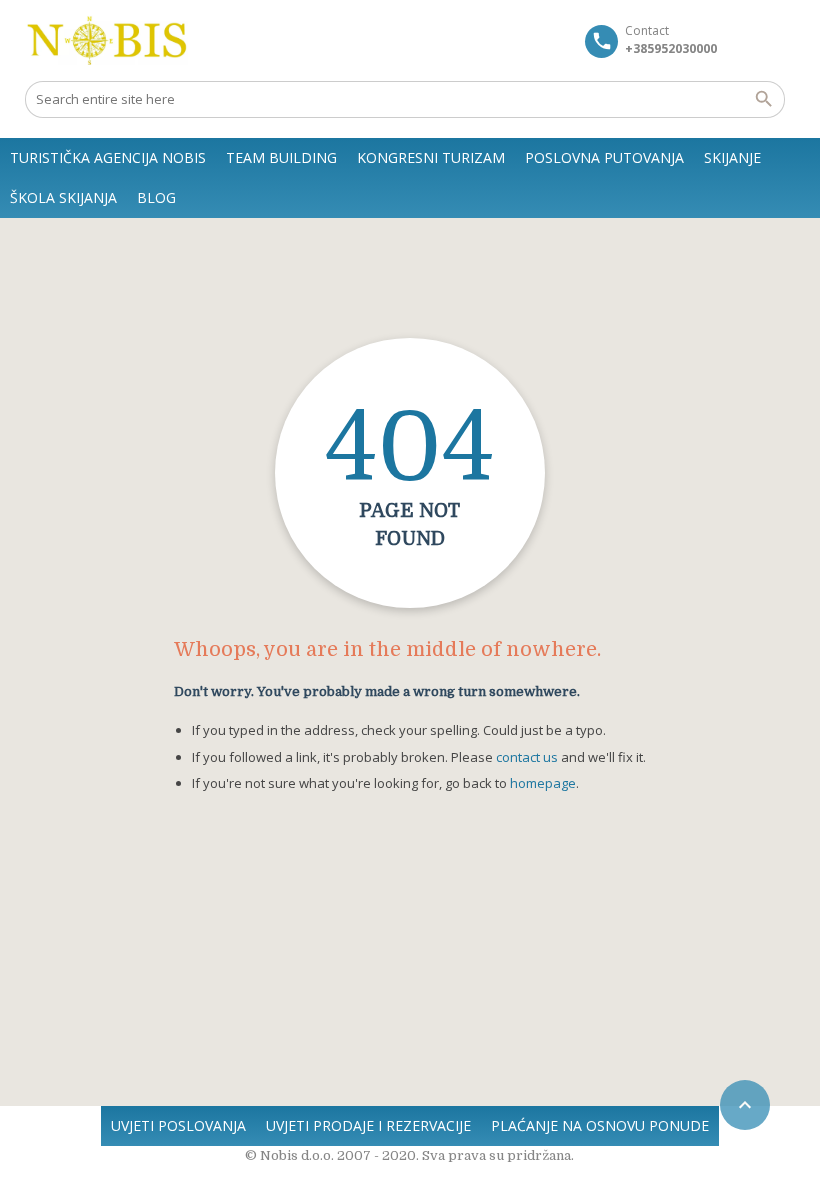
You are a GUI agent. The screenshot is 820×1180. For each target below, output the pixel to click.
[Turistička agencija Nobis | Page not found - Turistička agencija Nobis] (107, 40)
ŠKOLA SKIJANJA (63, 197)
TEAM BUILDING (281, 157)
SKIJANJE (732, 157)
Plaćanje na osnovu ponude (600, 1125)
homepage (543, 783)
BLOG (156, 197)
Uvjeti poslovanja (178, 1125)
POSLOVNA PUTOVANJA (604, 157)
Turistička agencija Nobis (108, 157)
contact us (527, 757)
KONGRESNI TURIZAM (431, 157)
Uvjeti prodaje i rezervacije (368, 1125)
